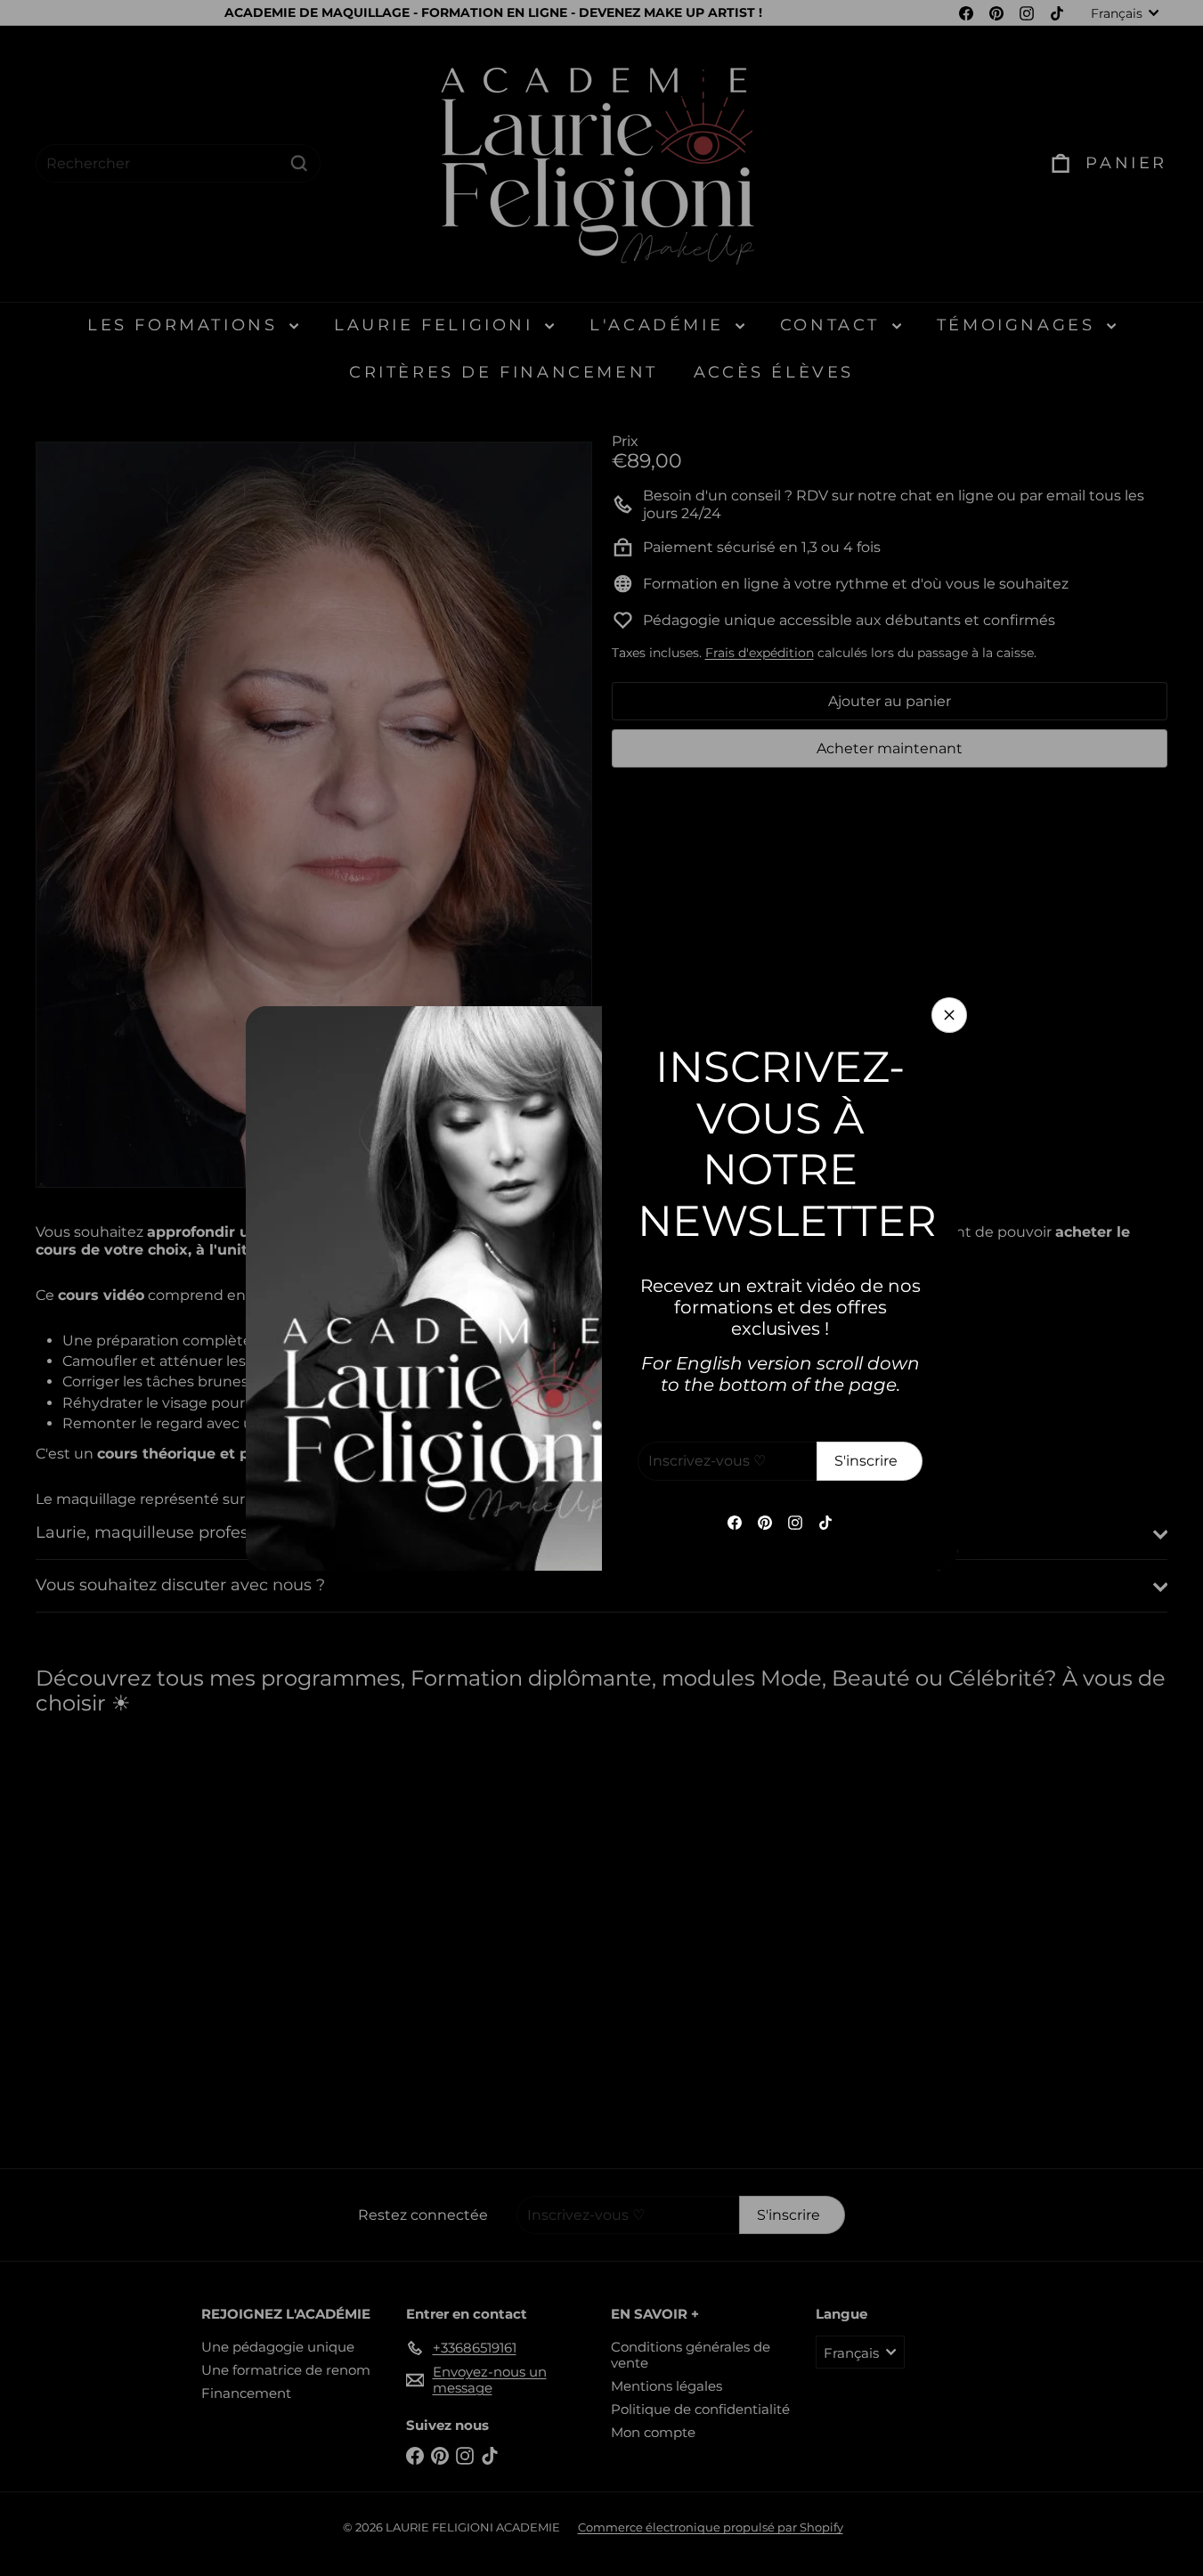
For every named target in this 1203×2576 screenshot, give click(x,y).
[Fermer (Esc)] (949, 1015)
